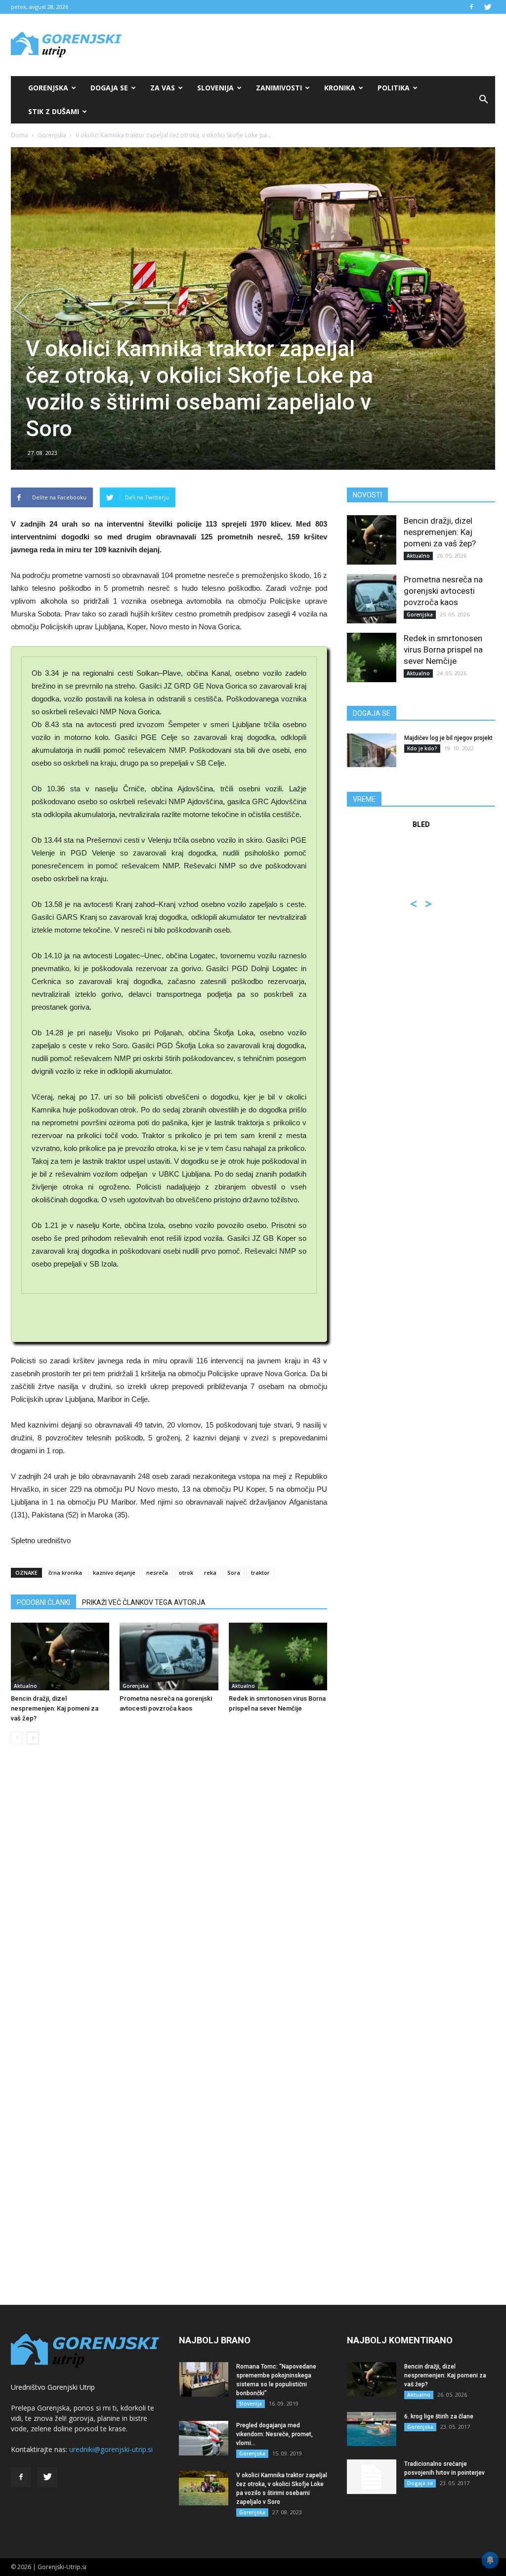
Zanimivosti (279, 88)
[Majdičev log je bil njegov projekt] (372, 751)
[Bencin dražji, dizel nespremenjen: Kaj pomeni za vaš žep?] (60, 1656)
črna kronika (65, 1573)
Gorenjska (48, 88)
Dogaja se (109, 88)
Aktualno (25, 1686)
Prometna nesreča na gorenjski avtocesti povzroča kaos (443, 591)
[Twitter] (488, 7)
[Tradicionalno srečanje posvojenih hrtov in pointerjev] (372, 2477)
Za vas (163, 88)
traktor (260, 1573)
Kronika (340, 88)
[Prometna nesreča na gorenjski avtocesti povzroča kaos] (169, 1656)
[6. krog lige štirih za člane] (372, 2429)
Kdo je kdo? (422, 748)
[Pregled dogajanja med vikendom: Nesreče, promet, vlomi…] (204, 2438)
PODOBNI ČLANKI (43, 1602)
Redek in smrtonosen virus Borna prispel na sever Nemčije (443, 650)
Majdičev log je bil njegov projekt (448, 738)
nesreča (157, 1573)
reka (210, 1573)
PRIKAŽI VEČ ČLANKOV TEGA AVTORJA (144, 1602)
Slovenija (215, 88)
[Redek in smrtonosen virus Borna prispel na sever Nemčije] (278, 1656)
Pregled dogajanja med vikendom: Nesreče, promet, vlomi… (274, 2434)
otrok (186, 1573)
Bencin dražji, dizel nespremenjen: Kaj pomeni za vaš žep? (55, 1708)
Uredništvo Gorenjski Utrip (53, 2387)
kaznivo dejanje (114, 1573)
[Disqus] (169, 1902)
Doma (20, 135)
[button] (483, 100)
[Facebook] (471, 7)
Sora (234, 1573)
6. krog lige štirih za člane (439, 2416)
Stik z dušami (54, 111)
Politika (394, 88)
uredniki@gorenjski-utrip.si (111, 2449)
